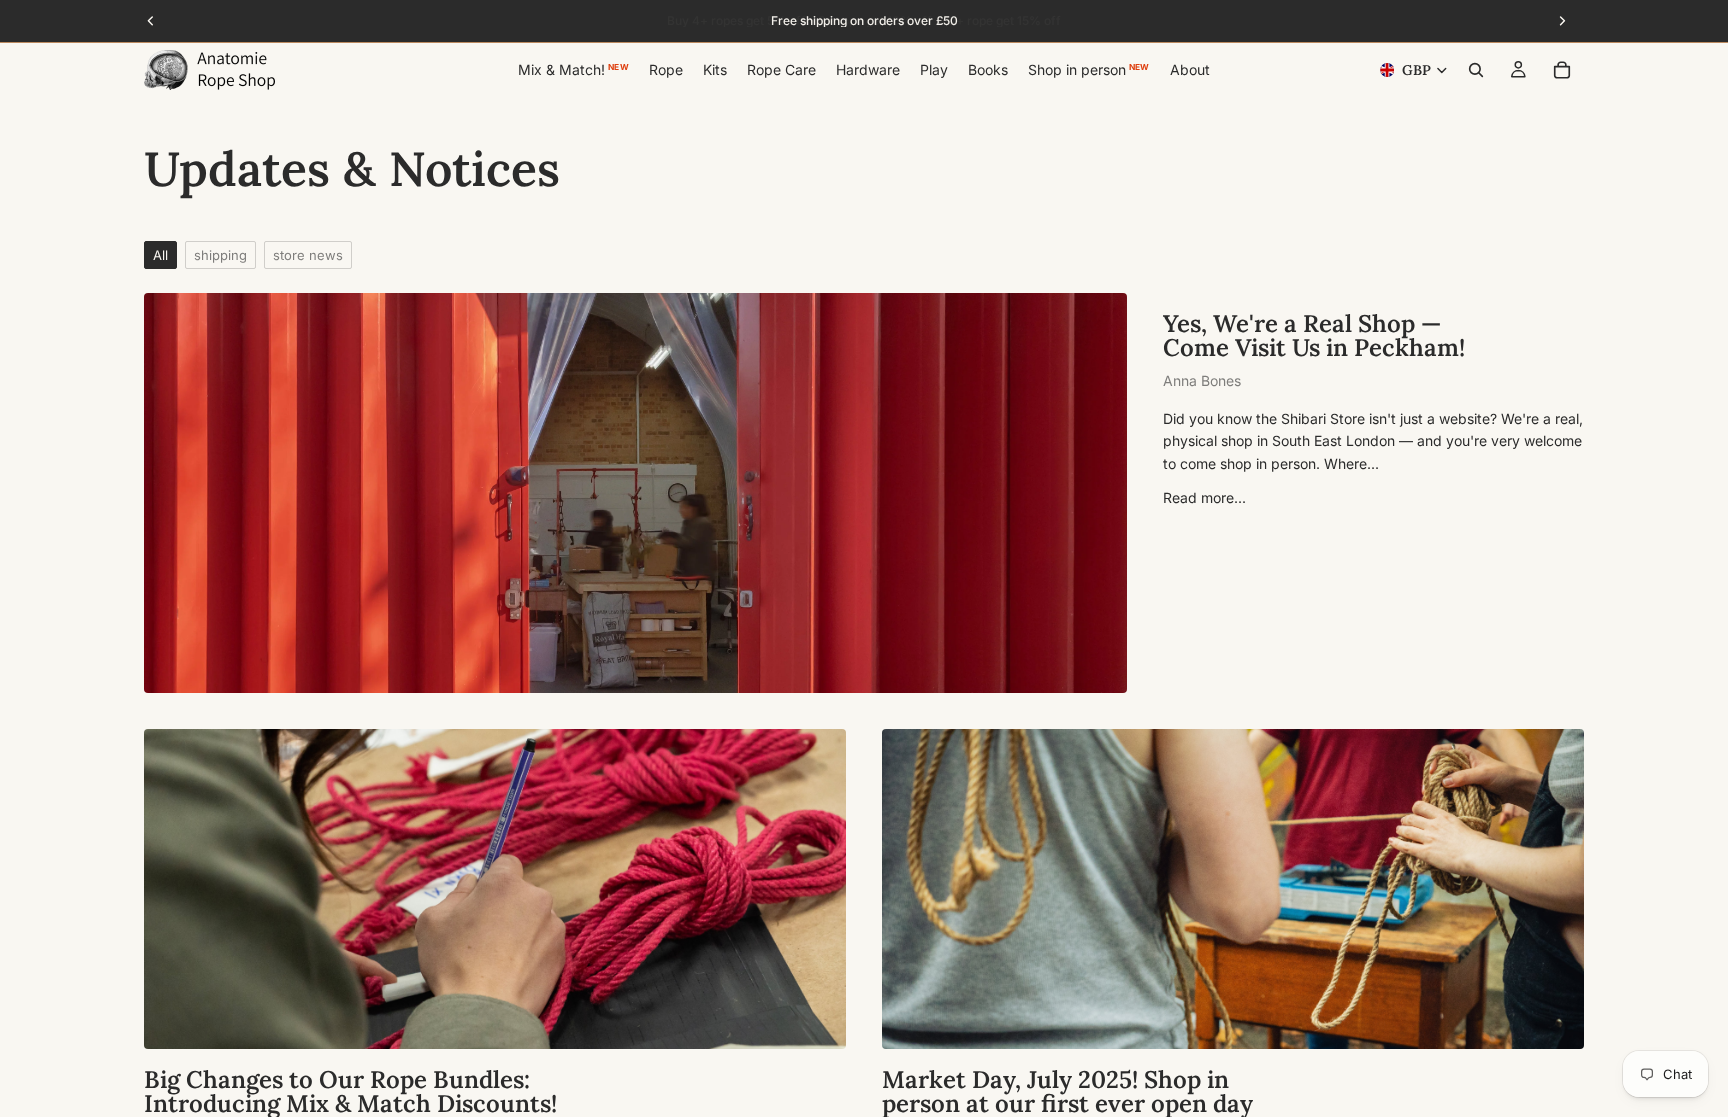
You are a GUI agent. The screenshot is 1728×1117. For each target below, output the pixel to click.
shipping (220, 255)
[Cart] (1562, 70)
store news (308, 255)
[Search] (1476, 70)
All (160, 255)
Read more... (1204, 497)
